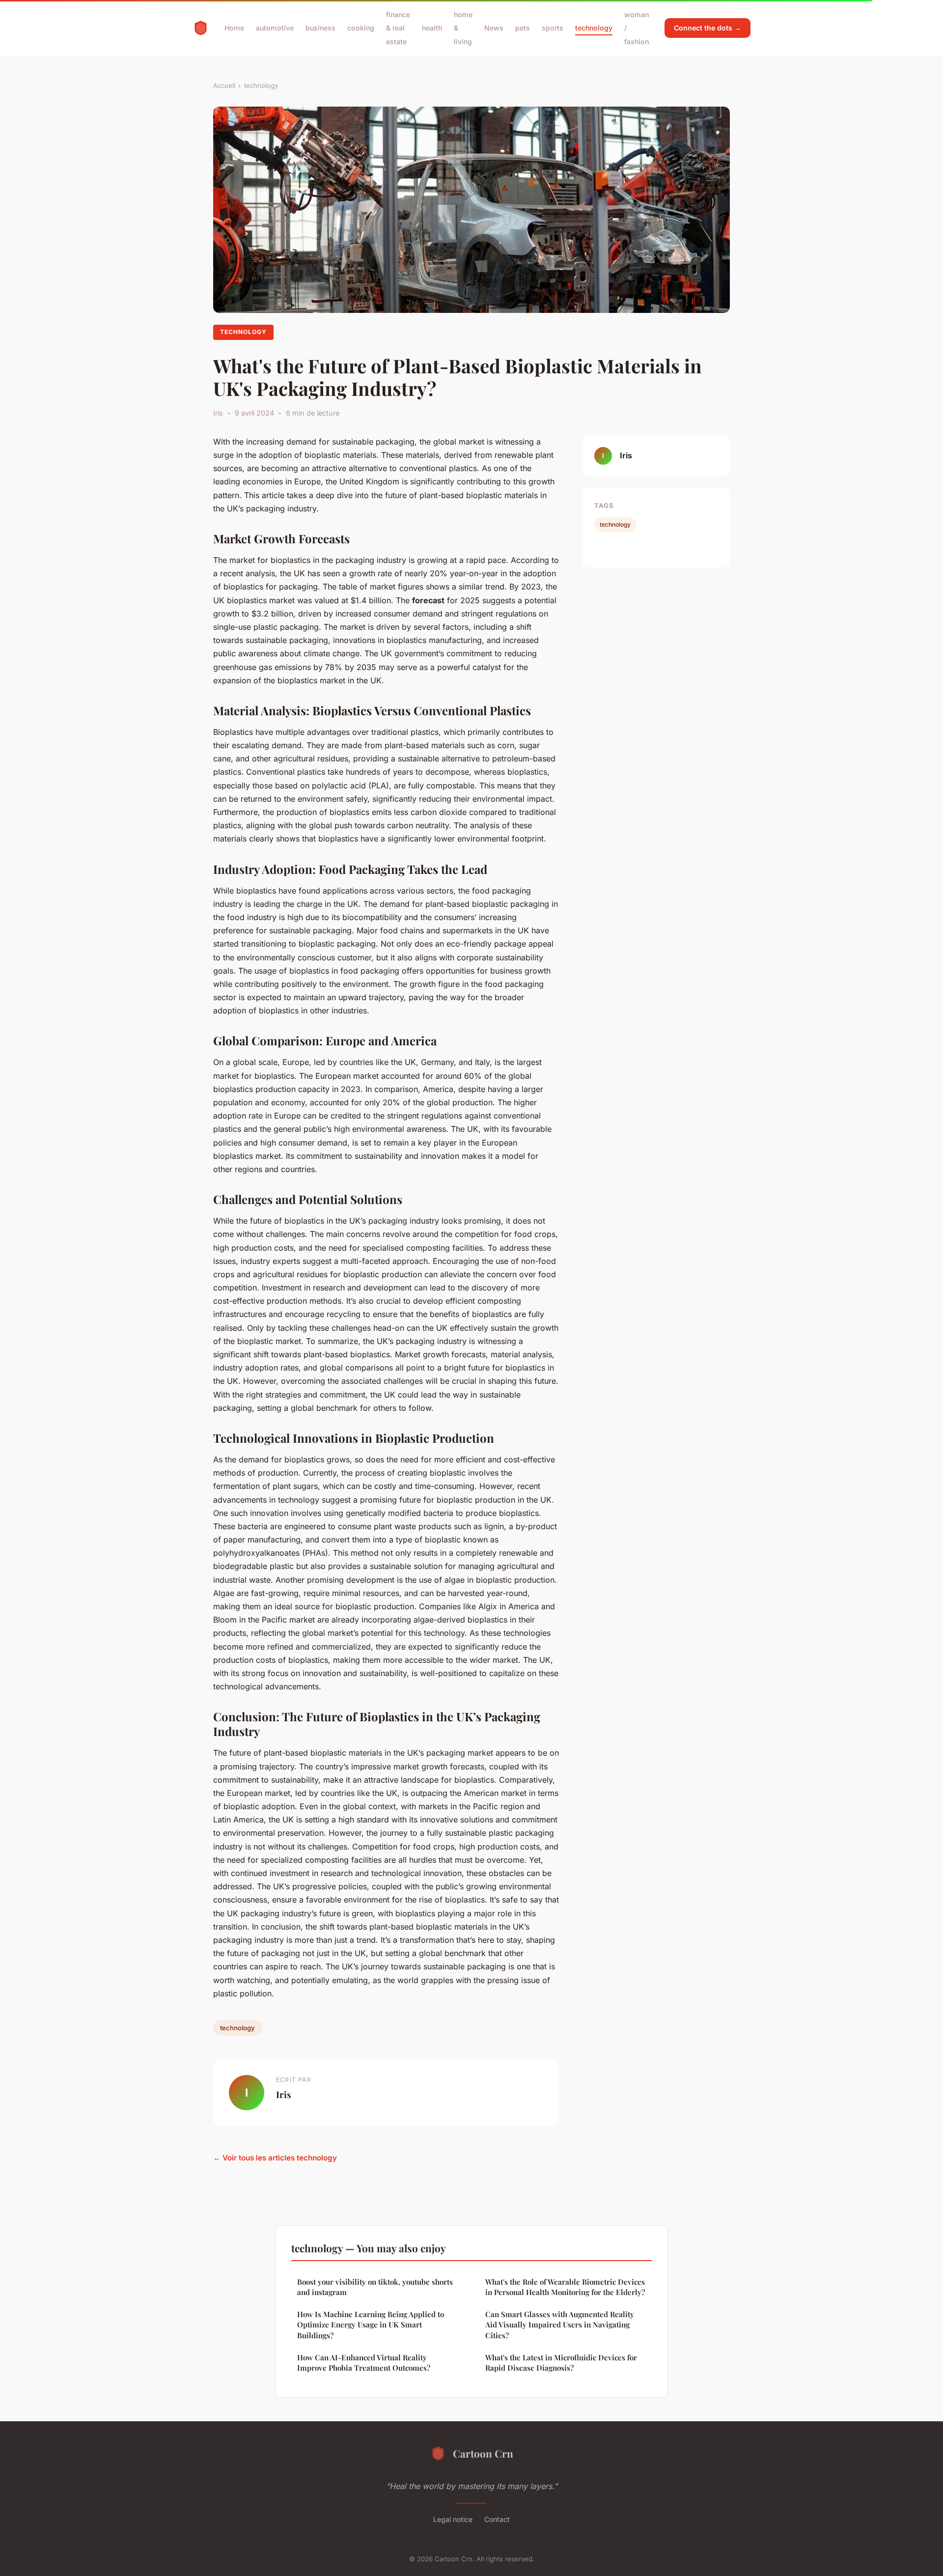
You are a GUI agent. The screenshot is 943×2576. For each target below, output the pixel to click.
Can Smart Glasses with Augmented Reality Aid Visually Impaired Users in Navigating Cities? (560, 2325)
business (320, 28)
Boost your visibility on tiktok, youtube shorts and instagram (375, 2287)
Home (234, 28)
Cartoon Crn (483, 2453)
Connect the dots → (707, 28)
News (494, 28)
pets (523, 28)
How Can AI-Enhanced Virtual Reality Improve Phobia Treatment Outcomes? (364, 2363)
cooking (361, 28)
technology (594, 28)
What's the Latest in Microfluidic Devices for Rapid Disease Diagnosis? (561, 2363)
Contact (497, 2519)
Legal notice (453, 2519)
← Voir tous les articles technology (275, 2158)
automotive (275, 28)
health (432, 28)
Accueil (224, 85)
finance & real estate (398, 28)
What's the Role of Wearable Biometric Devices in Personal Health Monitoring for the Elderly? (565, 2287)
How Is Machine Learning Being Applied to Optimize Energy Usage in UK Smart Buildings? (371, 2325)
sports (553, 28)
